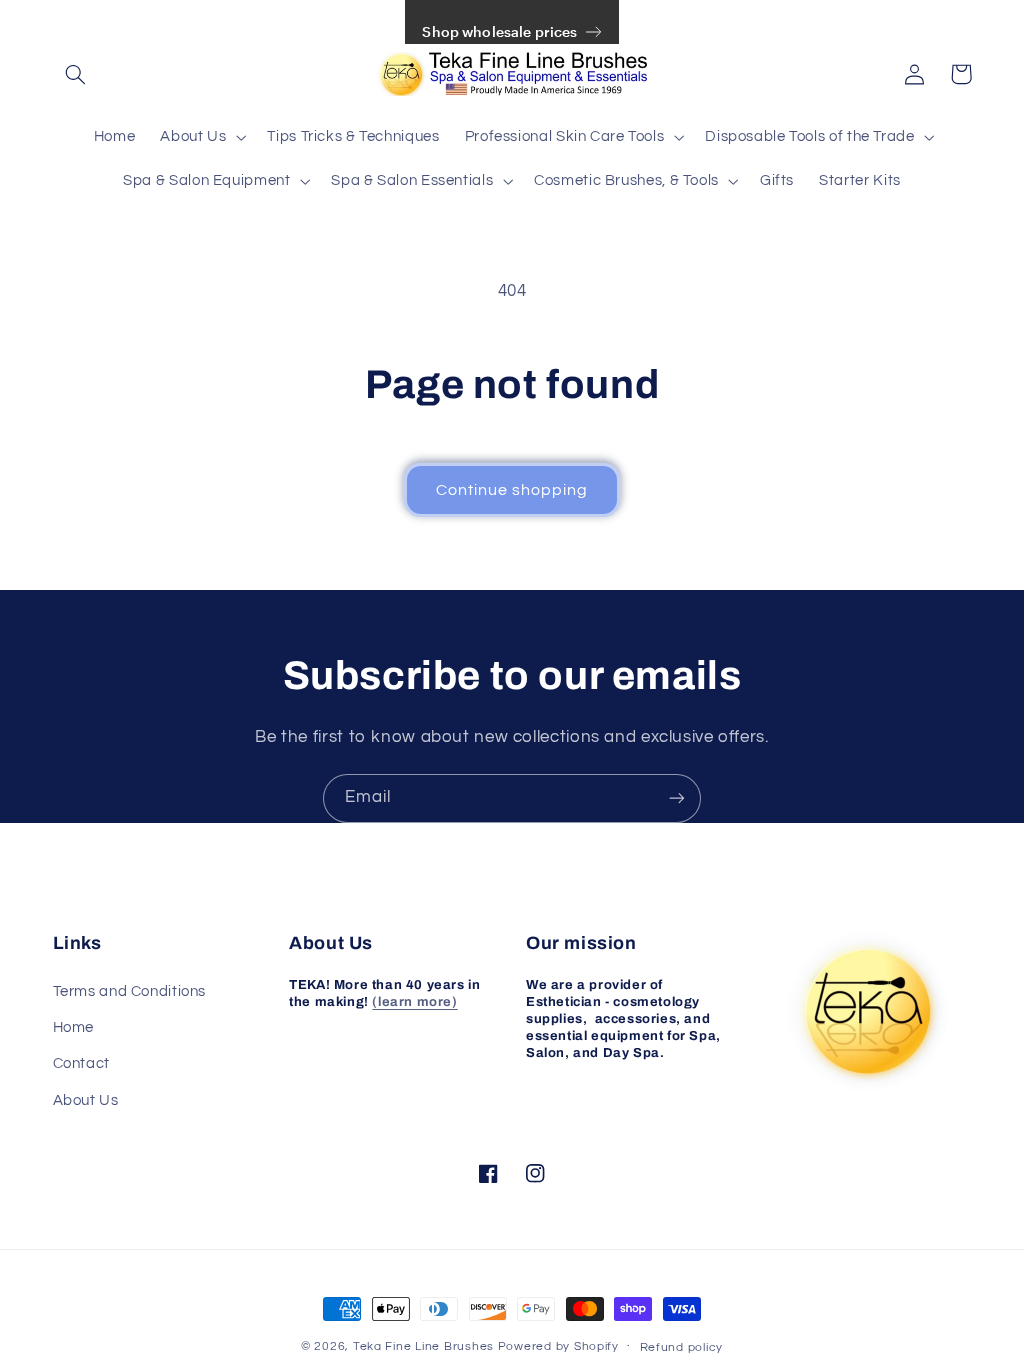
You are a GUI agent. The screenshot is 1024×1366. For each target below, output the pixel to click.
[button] (76, 74)
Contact (81, 1063)
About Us (86, 1100)
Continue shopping (512, 490)
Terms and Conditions (130, 991)
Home (74, 1027)
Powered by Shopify (558, 1346)
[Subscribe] (677, 798)
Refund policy (682, 1347)
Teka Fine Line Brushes (423, 1346)
